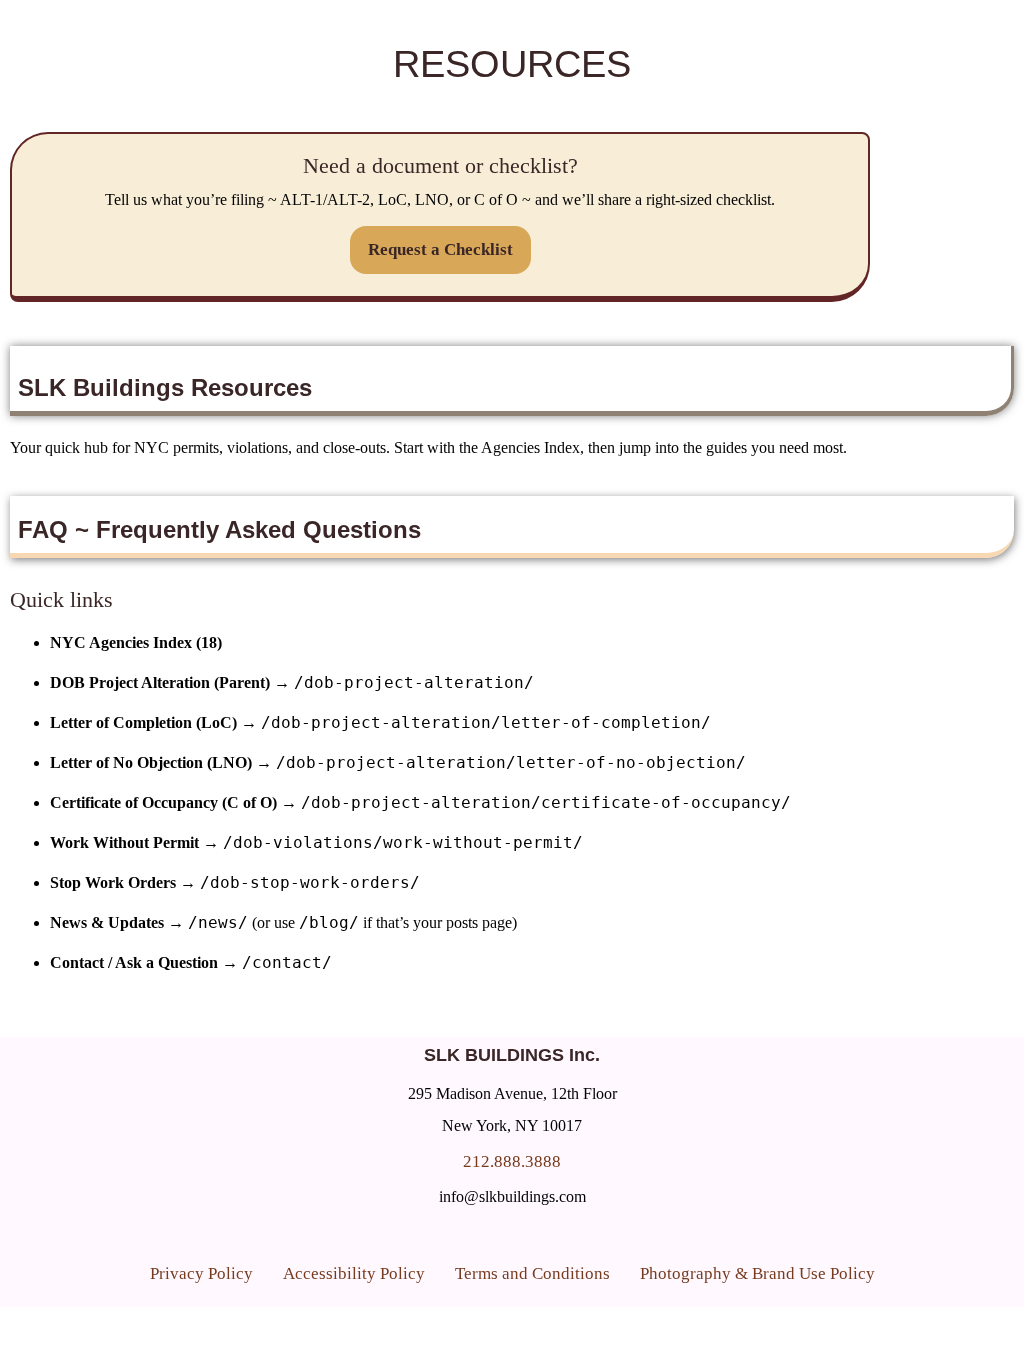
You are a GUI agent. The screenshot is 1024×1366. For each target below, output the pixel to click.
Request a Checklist (440, 249)
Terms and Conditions (532, 1273)
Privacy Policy (201, 1273)
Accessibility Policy (354, 1273)
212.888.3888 (512, 1161)
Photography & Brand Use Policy (757, 1273)
